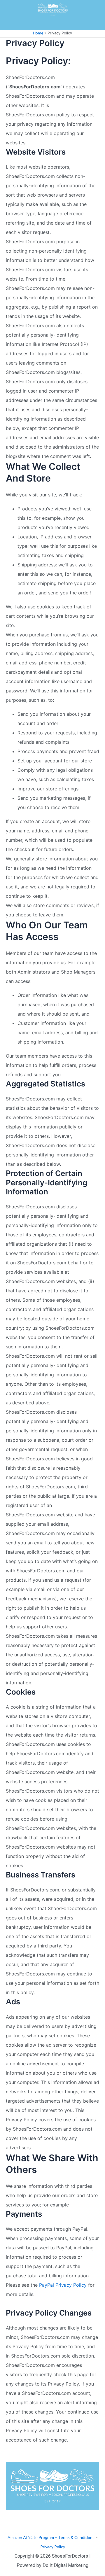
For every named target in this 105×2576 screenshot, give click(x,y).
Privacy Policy (53, 2547)
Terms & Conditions (76, 2537)
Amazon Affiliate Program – (32, 2537)
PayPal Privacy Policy (63, 2285)
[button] (52, 25)
